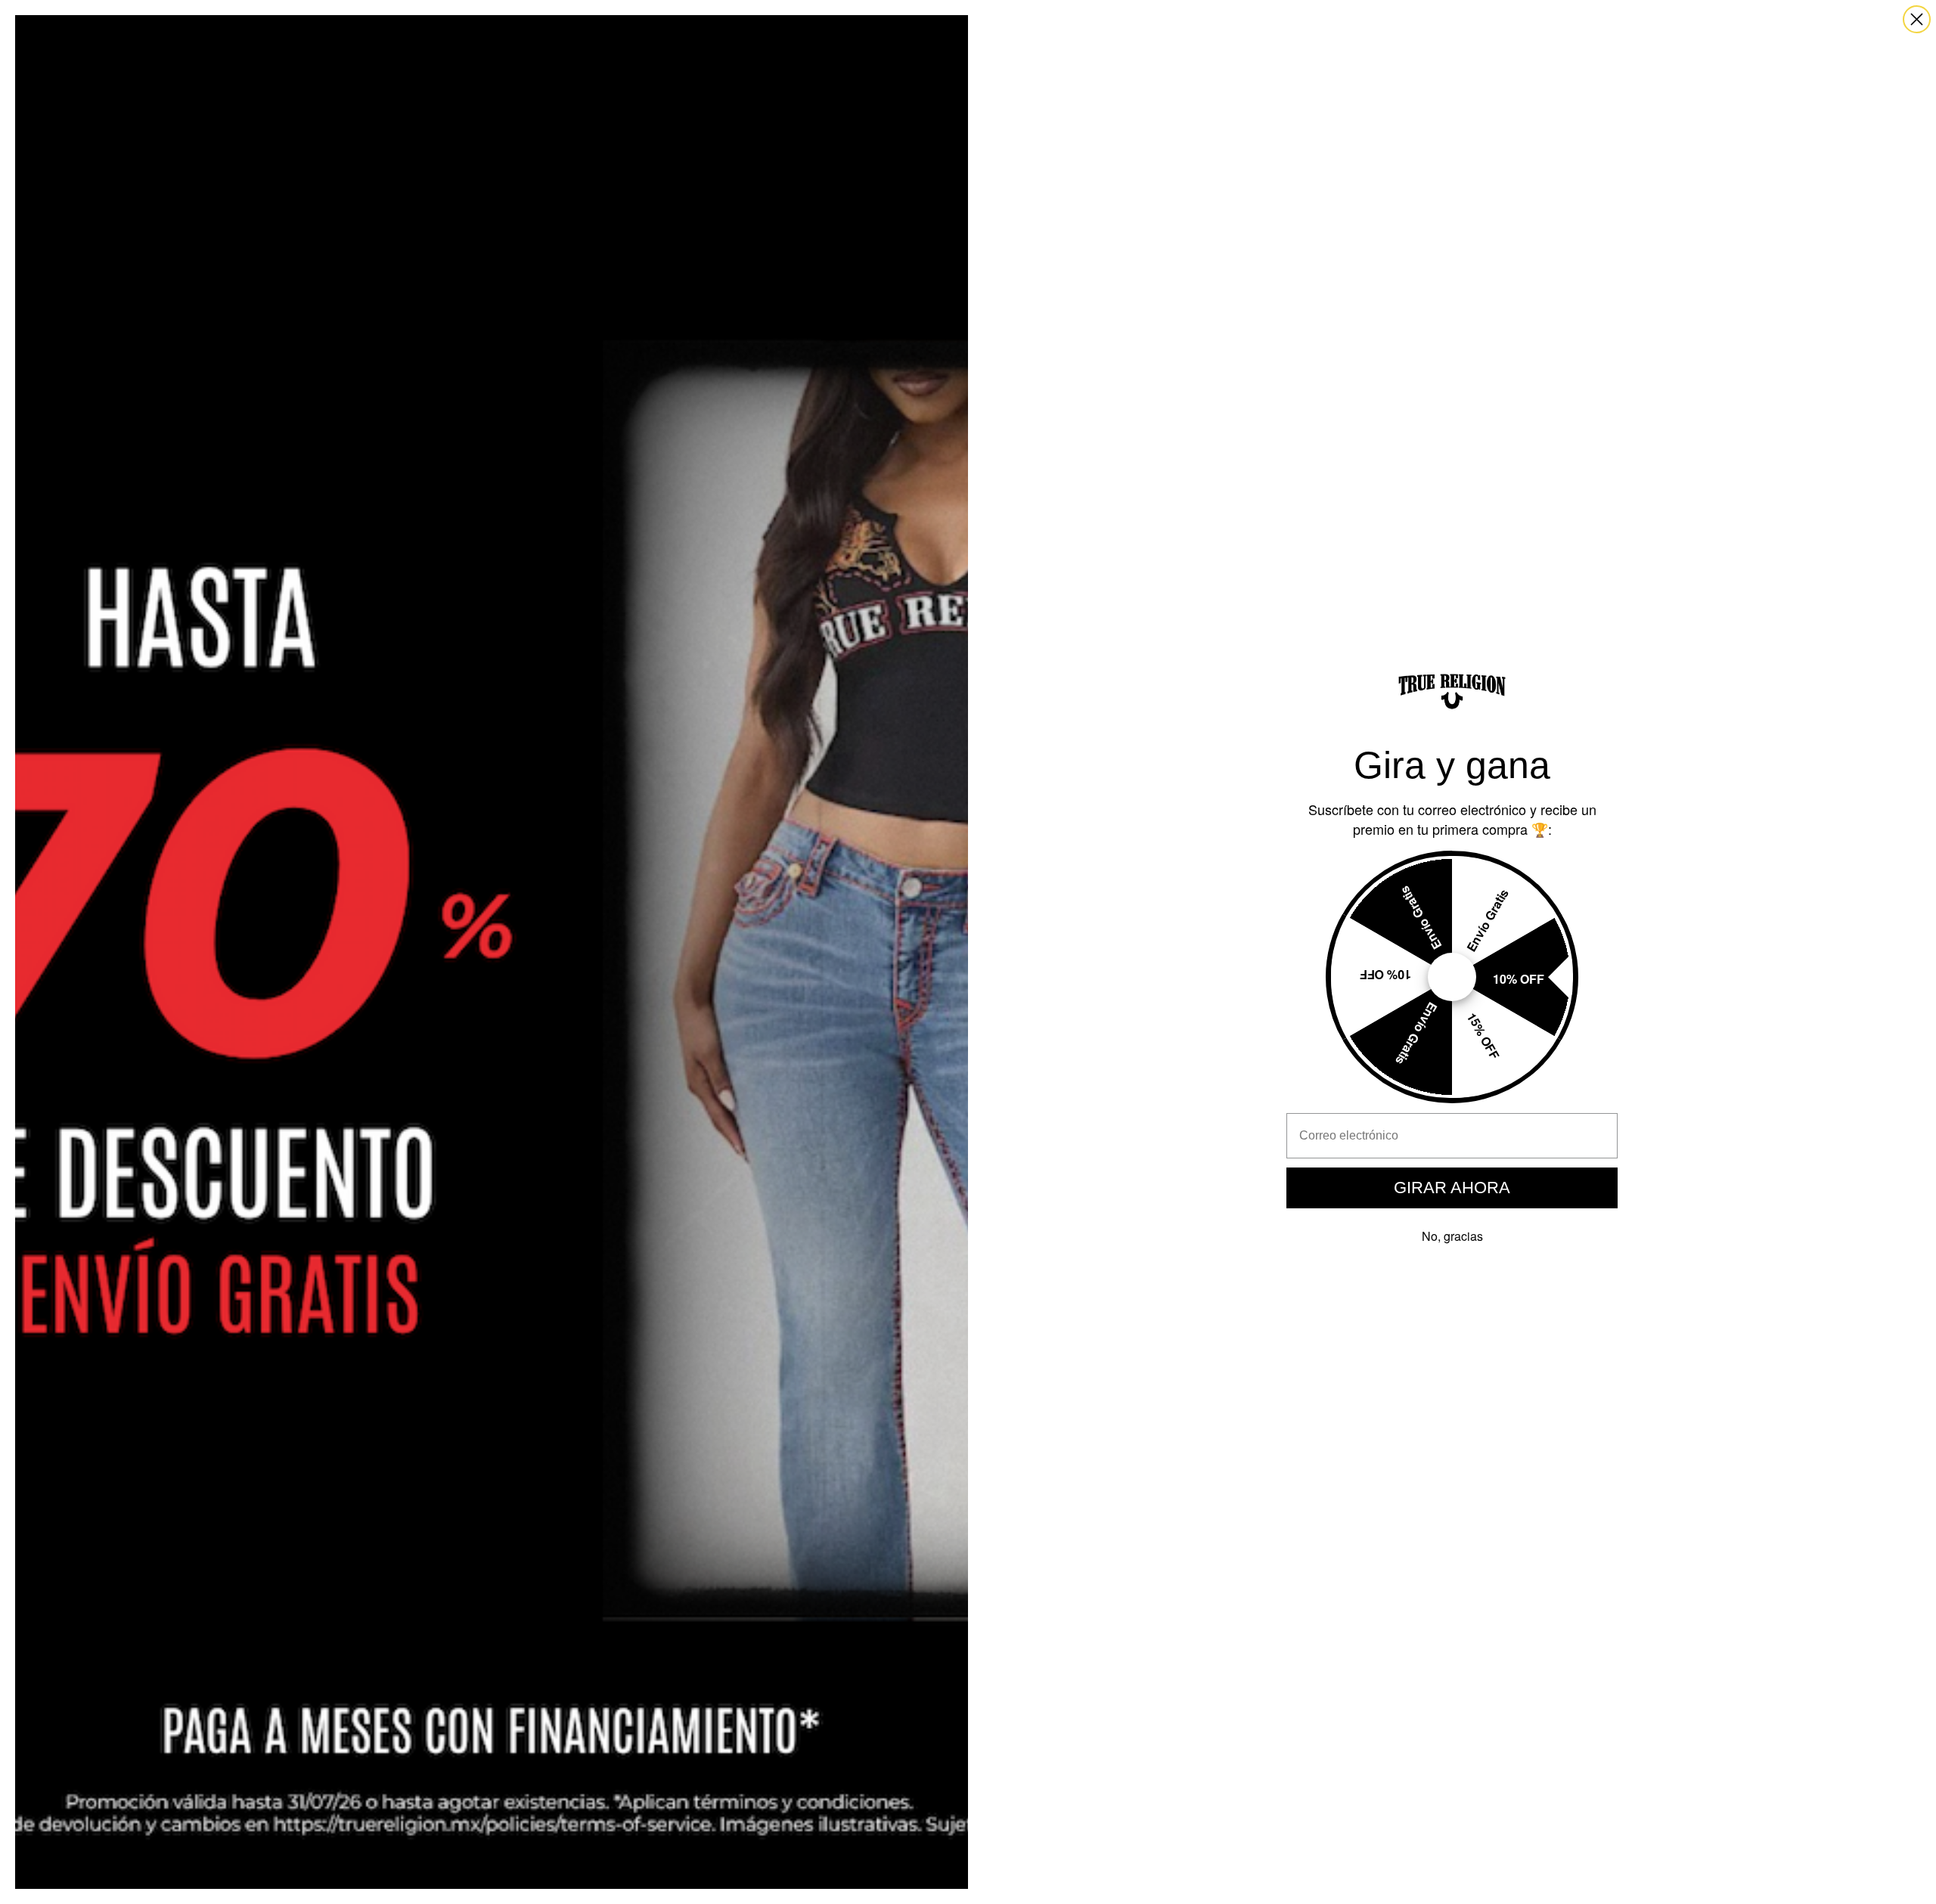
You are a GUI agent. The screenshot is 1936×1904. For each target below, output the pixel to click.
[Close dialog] (1917, 19)
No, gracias (1452, 1236)
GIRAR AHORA (1452, 1188)
